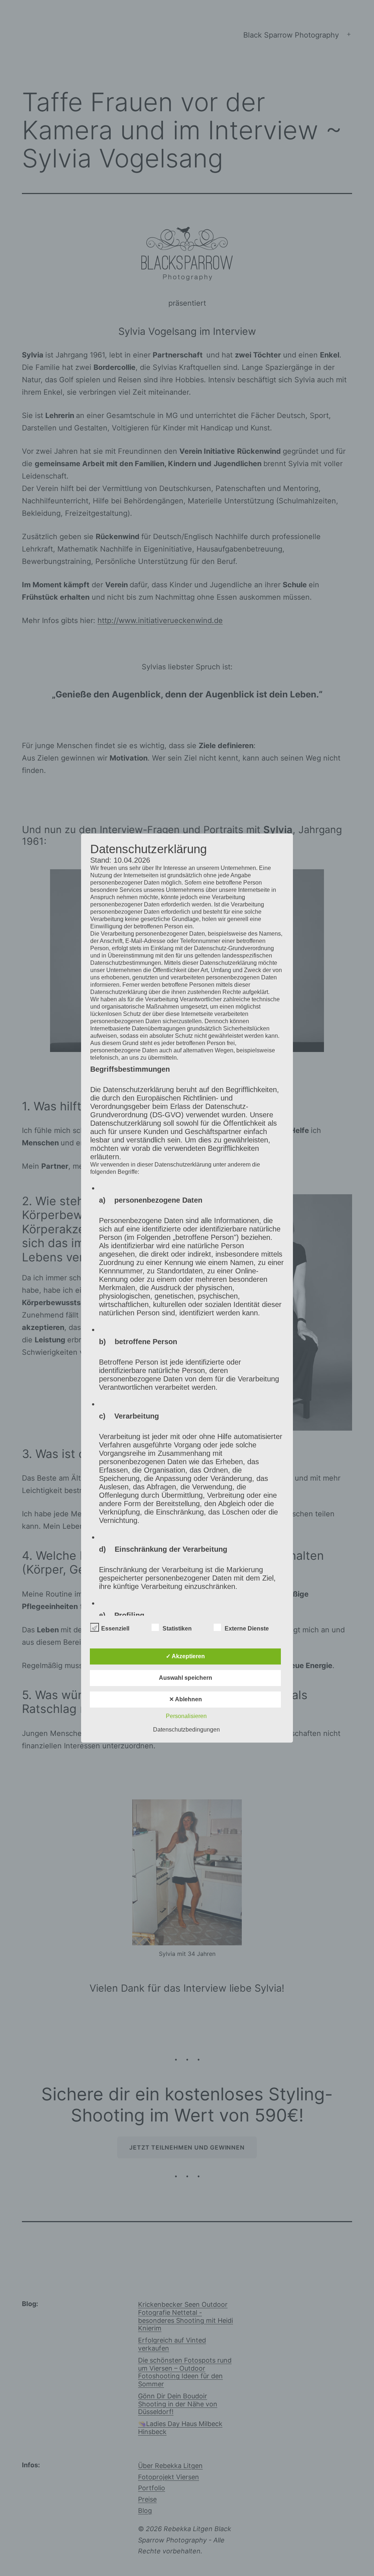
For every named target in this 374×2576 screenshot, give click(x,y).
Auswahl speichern (186, 1678)
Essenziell (115, 1629)
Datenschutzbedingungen (186, 1730)
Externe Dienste (247, 1629)
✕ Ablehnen (186, 1699)
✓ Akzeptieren (185, 1656)
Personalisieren (186, 1716)
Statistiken (177, 1629)
